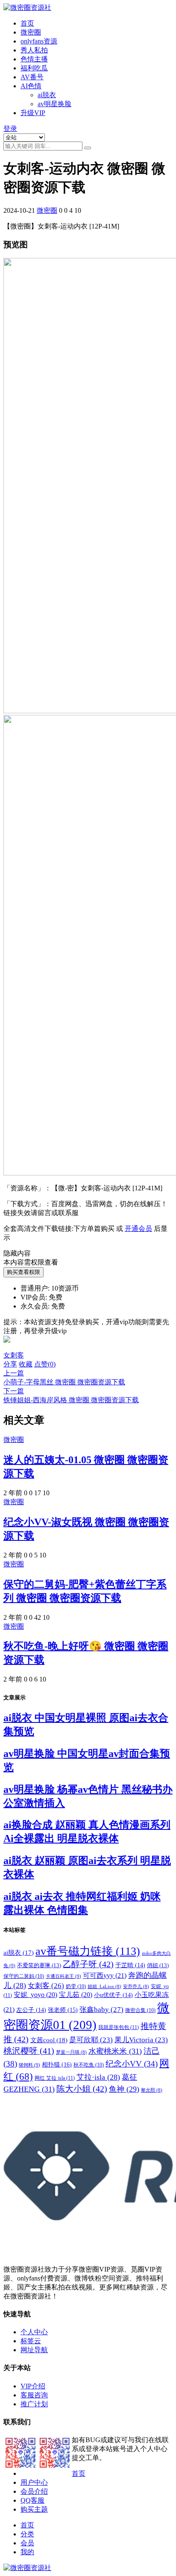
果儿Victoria (141, 2040)
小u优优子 (113, 1995)
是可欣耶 (91, 2040)
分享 (10, 1364)
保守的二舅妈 (24, 1976)
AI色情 (31, 86)
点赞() (45, 1364)
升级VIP (33, 113)
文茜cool (49, 2040)
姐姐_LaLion (104, 1987)
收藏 (26, 1364)
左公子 (31, 2010)
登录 (10, 129)
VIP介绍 (33, 2386)
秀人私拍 (34, 50)
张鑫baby (101, 2009)
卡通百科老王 (63, 1976)
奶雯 (76, 1986)
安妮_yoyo (35, 1995)
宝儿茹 (76, 1995)
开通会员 (138, 1229)
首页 (27, 23)
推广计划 (34, 2404)
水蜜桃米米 (115, 2051)
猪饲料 (29, 2065)
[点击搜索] (88, 148)
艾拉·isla (98, 2077)
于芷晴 (130, 1965)
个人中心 (34, 2332)
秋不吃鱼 (89, 2065)
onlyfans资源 (39, 41)
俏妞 (158, 1965)
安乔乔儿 (136, 1987)
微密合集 (140, 2010)
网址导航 (34, 2350)
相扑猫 (57, 2064)
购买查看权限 (23, 1272)
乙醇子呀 (88, 1964)
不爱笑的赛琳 (39, 1965)
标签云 (31, 2341)
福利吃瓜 (34, 68)
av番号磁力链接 (88, 1951)
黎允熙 (152, 2090)
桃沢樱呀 (29, 2051)
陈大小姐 (82, 2089)
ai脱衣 (47, 95)
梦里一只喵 (71, 2052)
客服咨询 (34, 2395)
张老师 (63, 2010)
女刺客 (14, 1355)
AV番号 (32, 77)
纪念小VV (132, 2064)
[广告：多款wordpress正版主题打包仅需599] (7, 1347)
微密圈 (31, 32)
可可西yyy (105, 1975)
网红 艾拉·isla (55, 2078)
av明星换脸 (54, 104)
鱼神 (124, 2089)
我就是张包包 (119, 2027)
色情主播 (34, 59)
